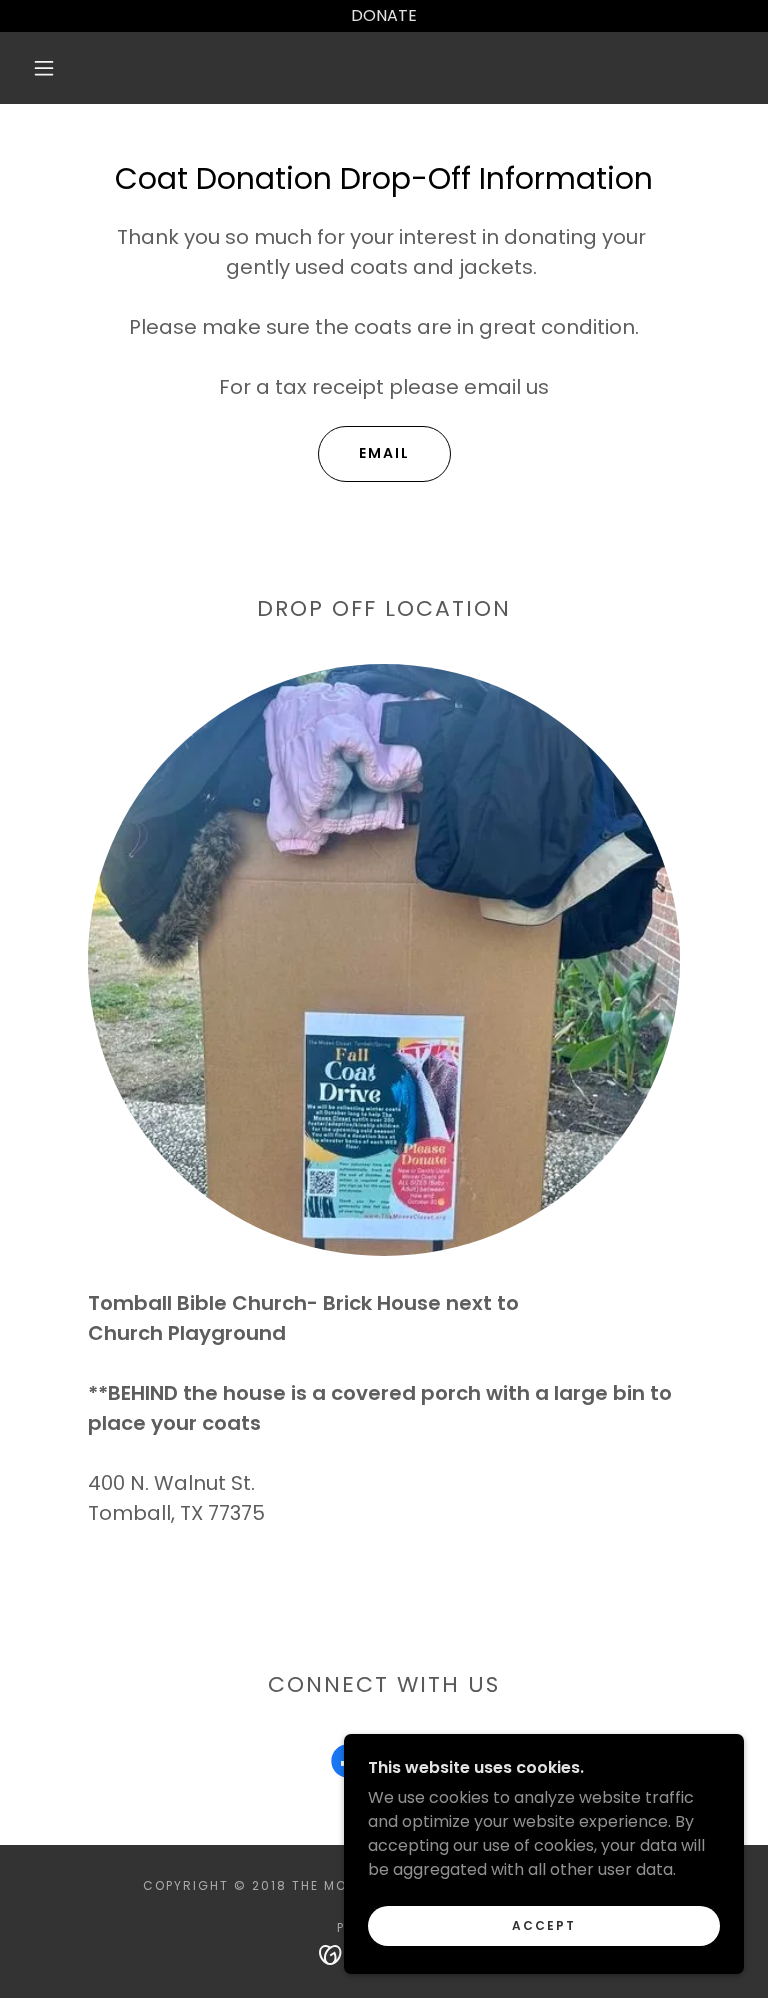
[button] (44, 68)
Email (384, 453)
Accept (544, 1925)
